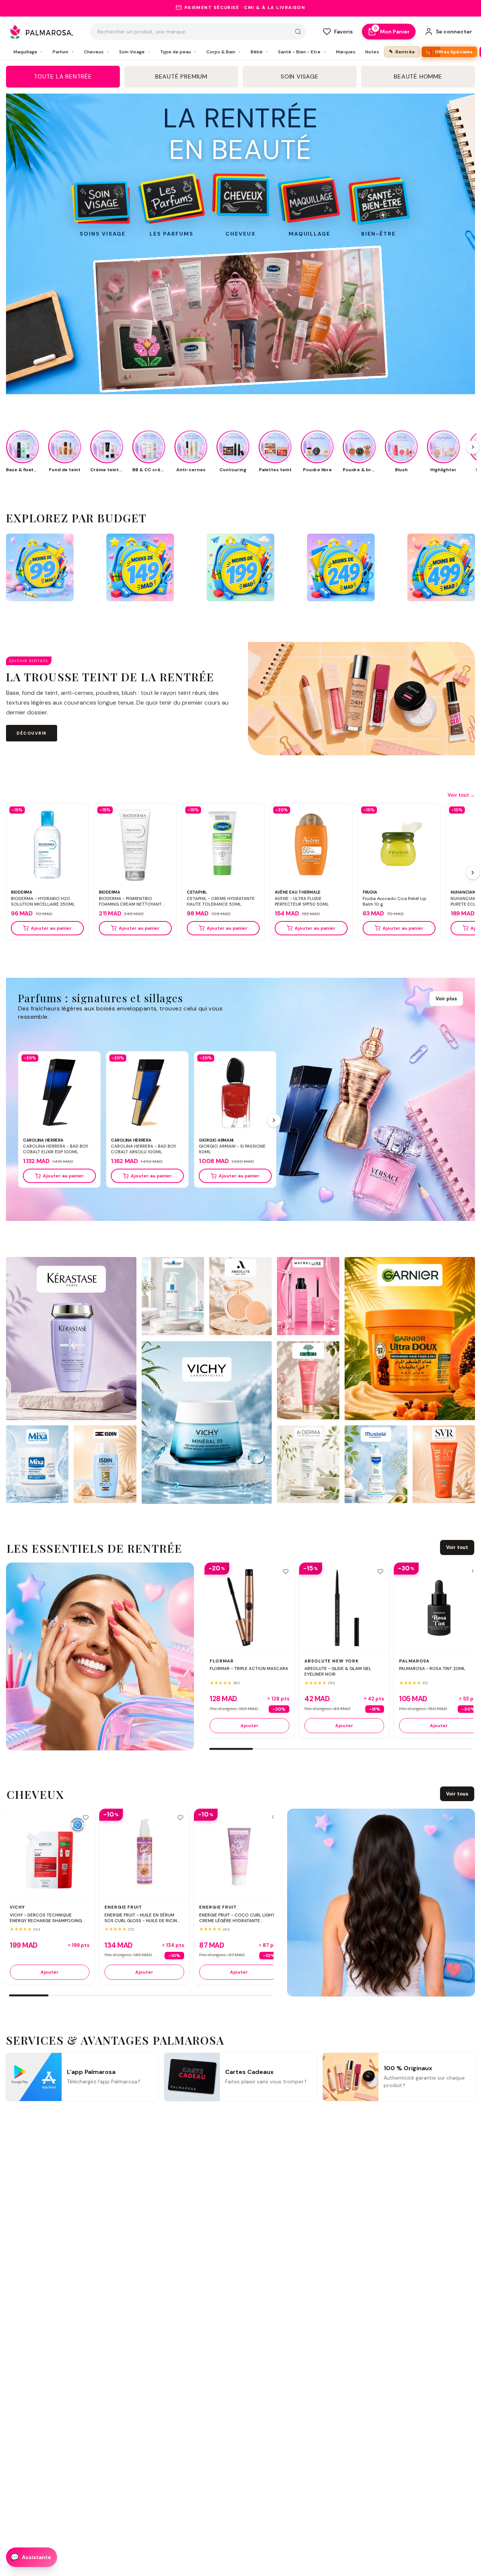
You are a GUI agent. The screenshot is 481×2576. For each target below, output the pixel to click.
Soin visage (300, 76)
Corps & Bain (224, 52)
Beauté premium (181, 76)
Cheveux (97, 52)
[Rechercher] (298, 32)
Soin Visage (135, 52)
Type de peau (178, 52)
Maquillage (28, 52)
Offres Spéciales (449, 52)
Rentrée (402, 52)
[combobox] (198, 32)
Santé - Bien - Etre (302, 52)
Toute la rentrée (63, 76)
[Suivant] (473, 873)
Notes (372, 52)
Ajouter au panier (51, 928)
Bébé (259, 52)
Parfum (63, 52)
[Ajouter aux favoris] (286, 1572)
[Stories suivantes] (473, 447)
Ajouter (250, 1726)
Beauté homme (418, 76)
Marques (346, 52)
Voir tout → (461, 795)
